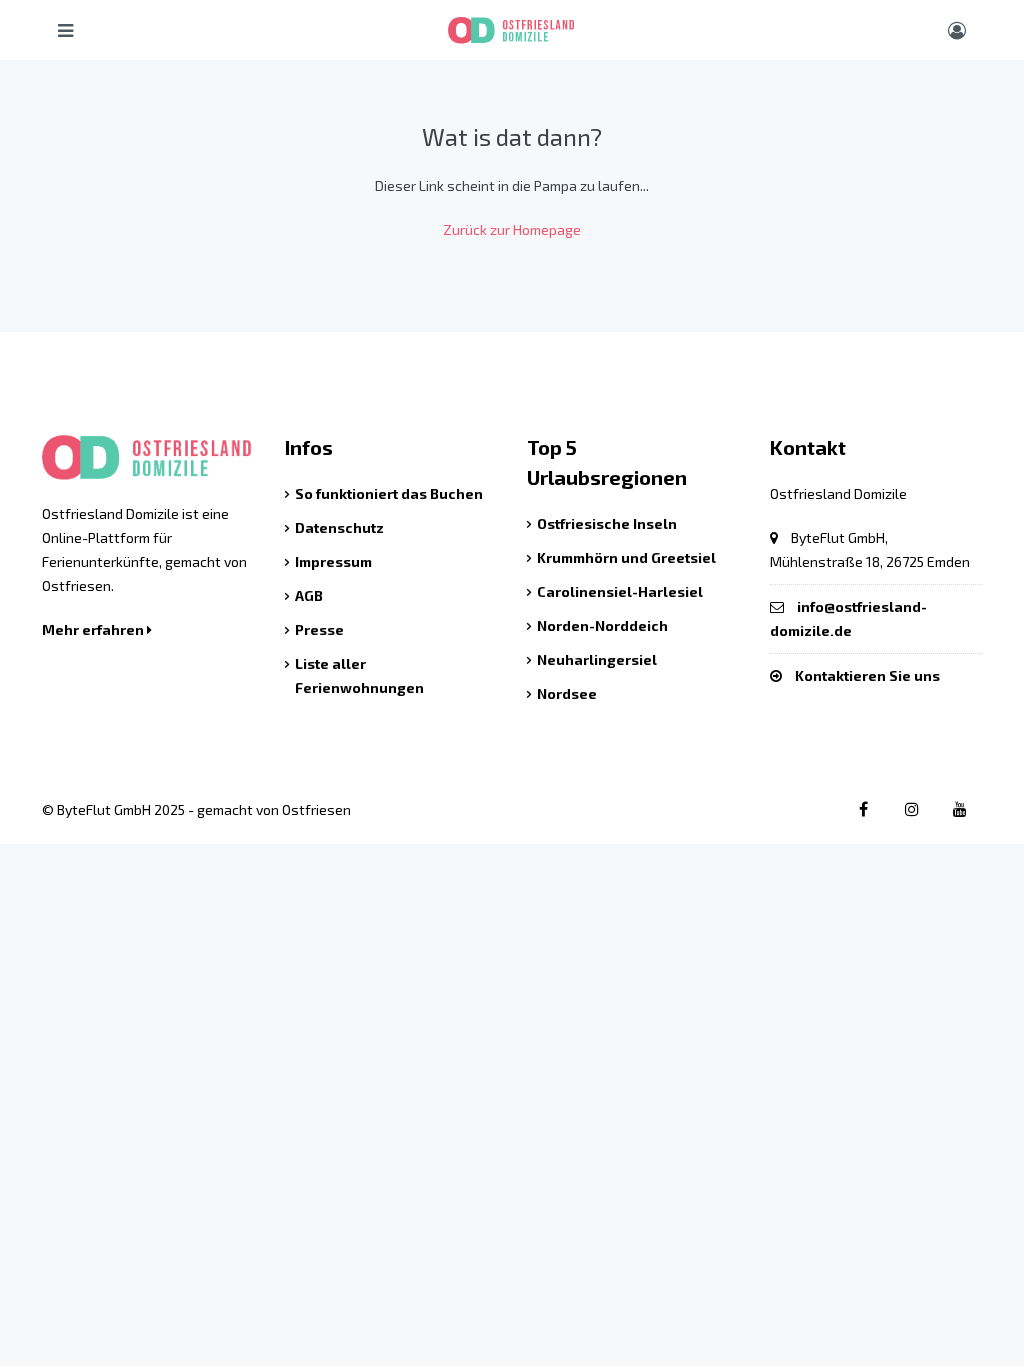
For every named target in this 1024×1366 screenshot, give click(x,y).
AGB (309, 595)
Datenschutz (339, 527)
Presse (319, 629)
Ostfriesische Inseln (607, 523)
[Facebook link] (863, 808)
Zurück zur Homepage (512, 229)
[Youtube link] (959, 808)
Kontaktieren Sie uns (867, 675)
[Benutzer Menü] (957, 30)
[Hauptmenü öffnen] (65, 30)
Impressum (333, 561)
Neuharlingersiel (597, 659)
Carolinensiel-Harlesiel (620, 591)
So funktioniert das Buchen (389, 493)
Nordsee (567, 693)
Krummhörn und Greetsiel (626, 557)
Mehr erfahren (94, 629)
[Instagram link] (911, 808)
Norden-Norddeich (602, 625)
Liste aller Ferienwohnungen (359, 675)
